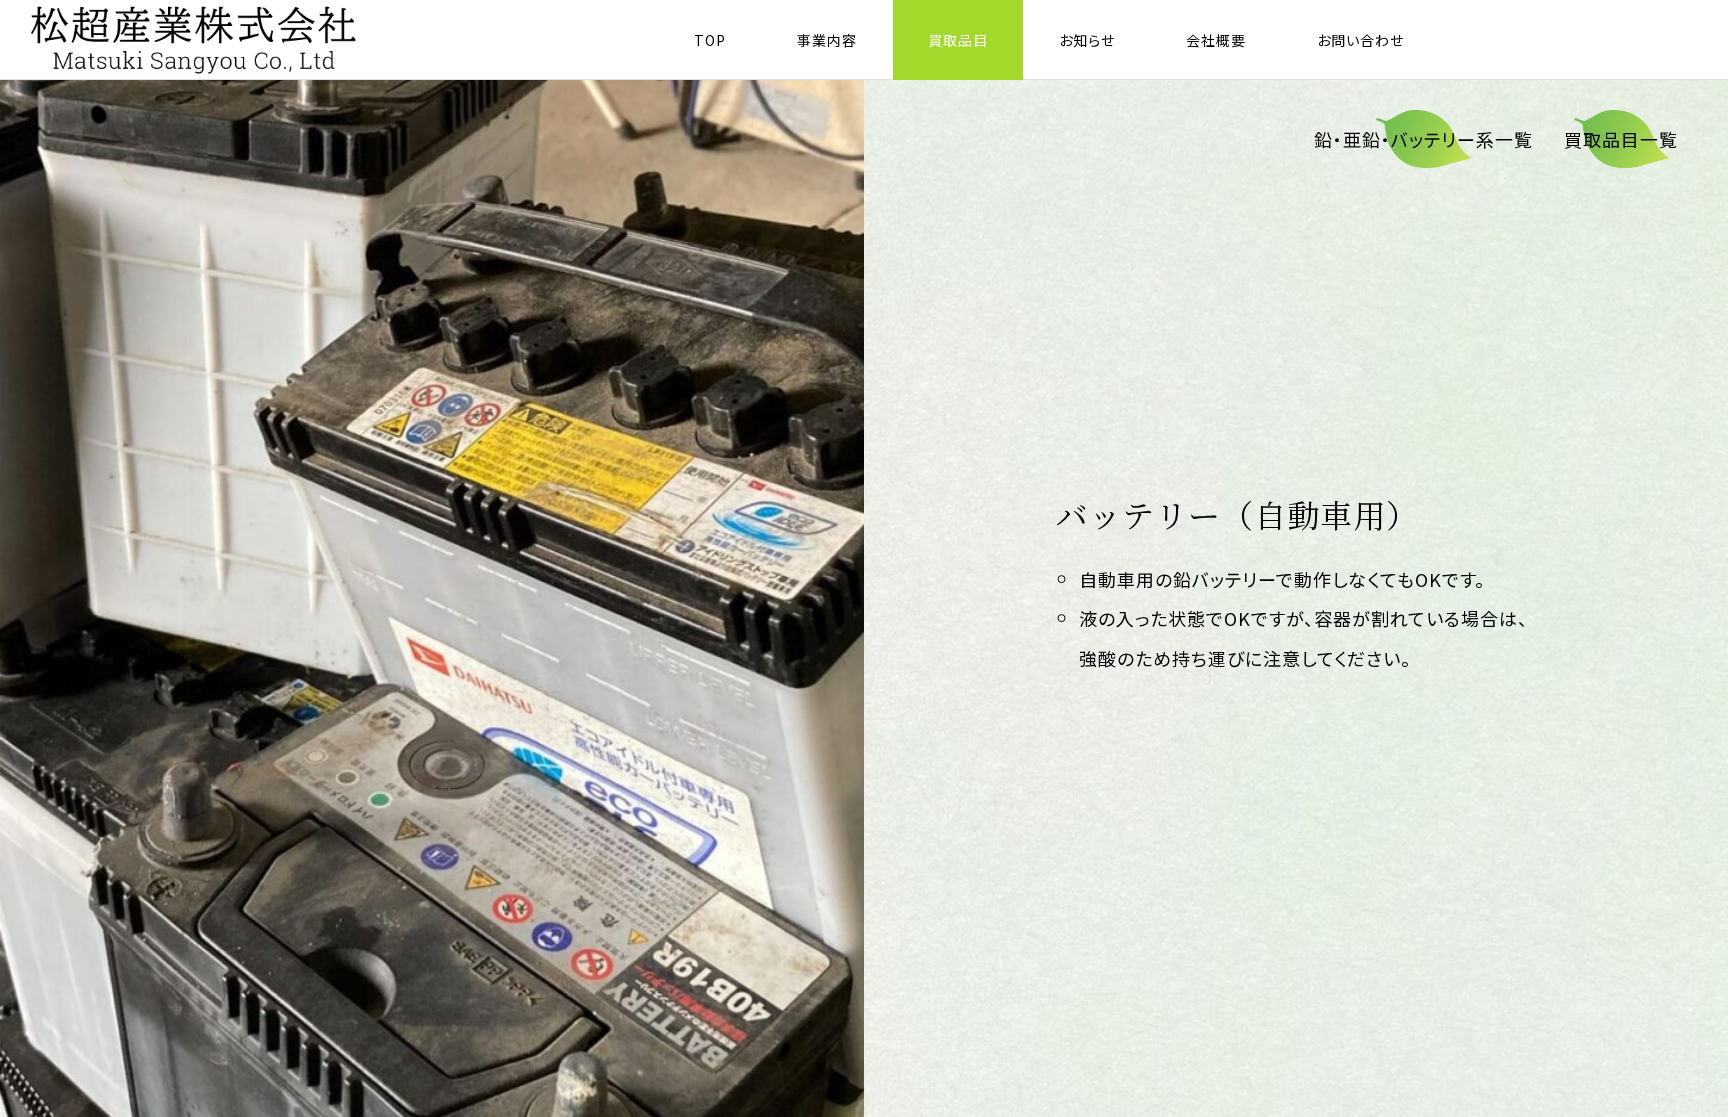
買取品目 (958, 40)
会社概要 (1216, 40)
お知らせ (1087, 40)
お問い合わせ (1360, 40)
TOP (710, 40)
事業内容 (827, 40)
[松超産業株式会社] (194, 40)
